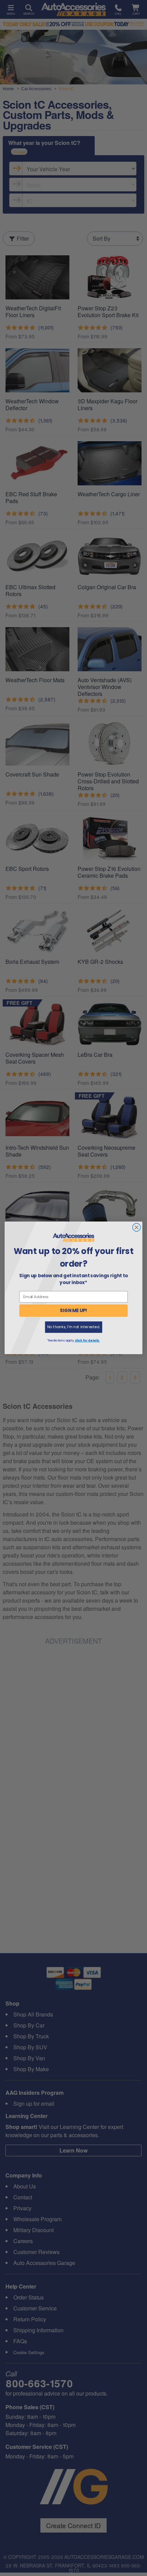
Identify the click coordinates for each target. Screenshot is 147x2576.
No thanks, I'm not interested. (73, 1327)
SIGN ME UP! (73, 1311)
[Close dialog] (137, 1228)
